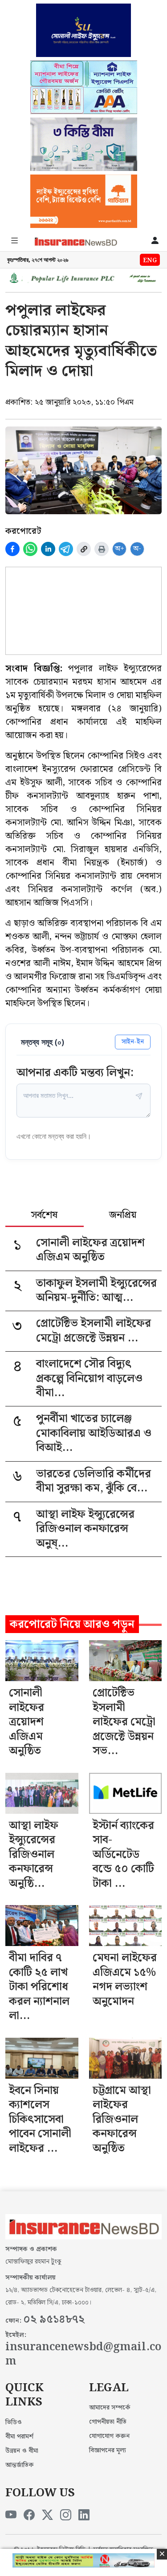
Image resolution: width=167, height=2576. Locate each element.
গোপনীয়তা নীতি (108, 2422)
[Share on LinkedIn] (48, 549)
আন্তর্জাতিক (20, 2465)
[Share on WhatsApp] (30, 549)
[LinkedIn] (84, 2515)
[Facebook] (29, 2515)
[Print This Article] (102, 549)
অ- (137, 549)
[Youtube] (11, 2515)
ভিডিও (14, 2422)
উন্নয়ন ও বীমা (22, 2451)
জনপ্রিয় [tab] (123, 1216)
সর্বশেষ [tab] (44, 1216)
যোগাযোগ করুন (109, 2436)
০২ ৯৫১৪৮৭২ (54, 2320)
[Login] (155, 241)
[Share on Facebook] (12, 549)
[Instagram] (66, 2515)
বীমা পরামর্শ (19, 2437)
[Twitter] (47, 2515)
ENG (150, 260)
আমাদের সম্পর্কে (110, 2408)
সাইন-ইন (133, 1042)
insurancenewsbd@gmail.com (83, 2355)
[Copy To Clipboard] (84, 549)
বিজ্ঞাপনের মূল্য (108, 2450)
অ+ (120, 549)
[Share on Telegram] (66, 549)
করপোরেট (23, 531)
